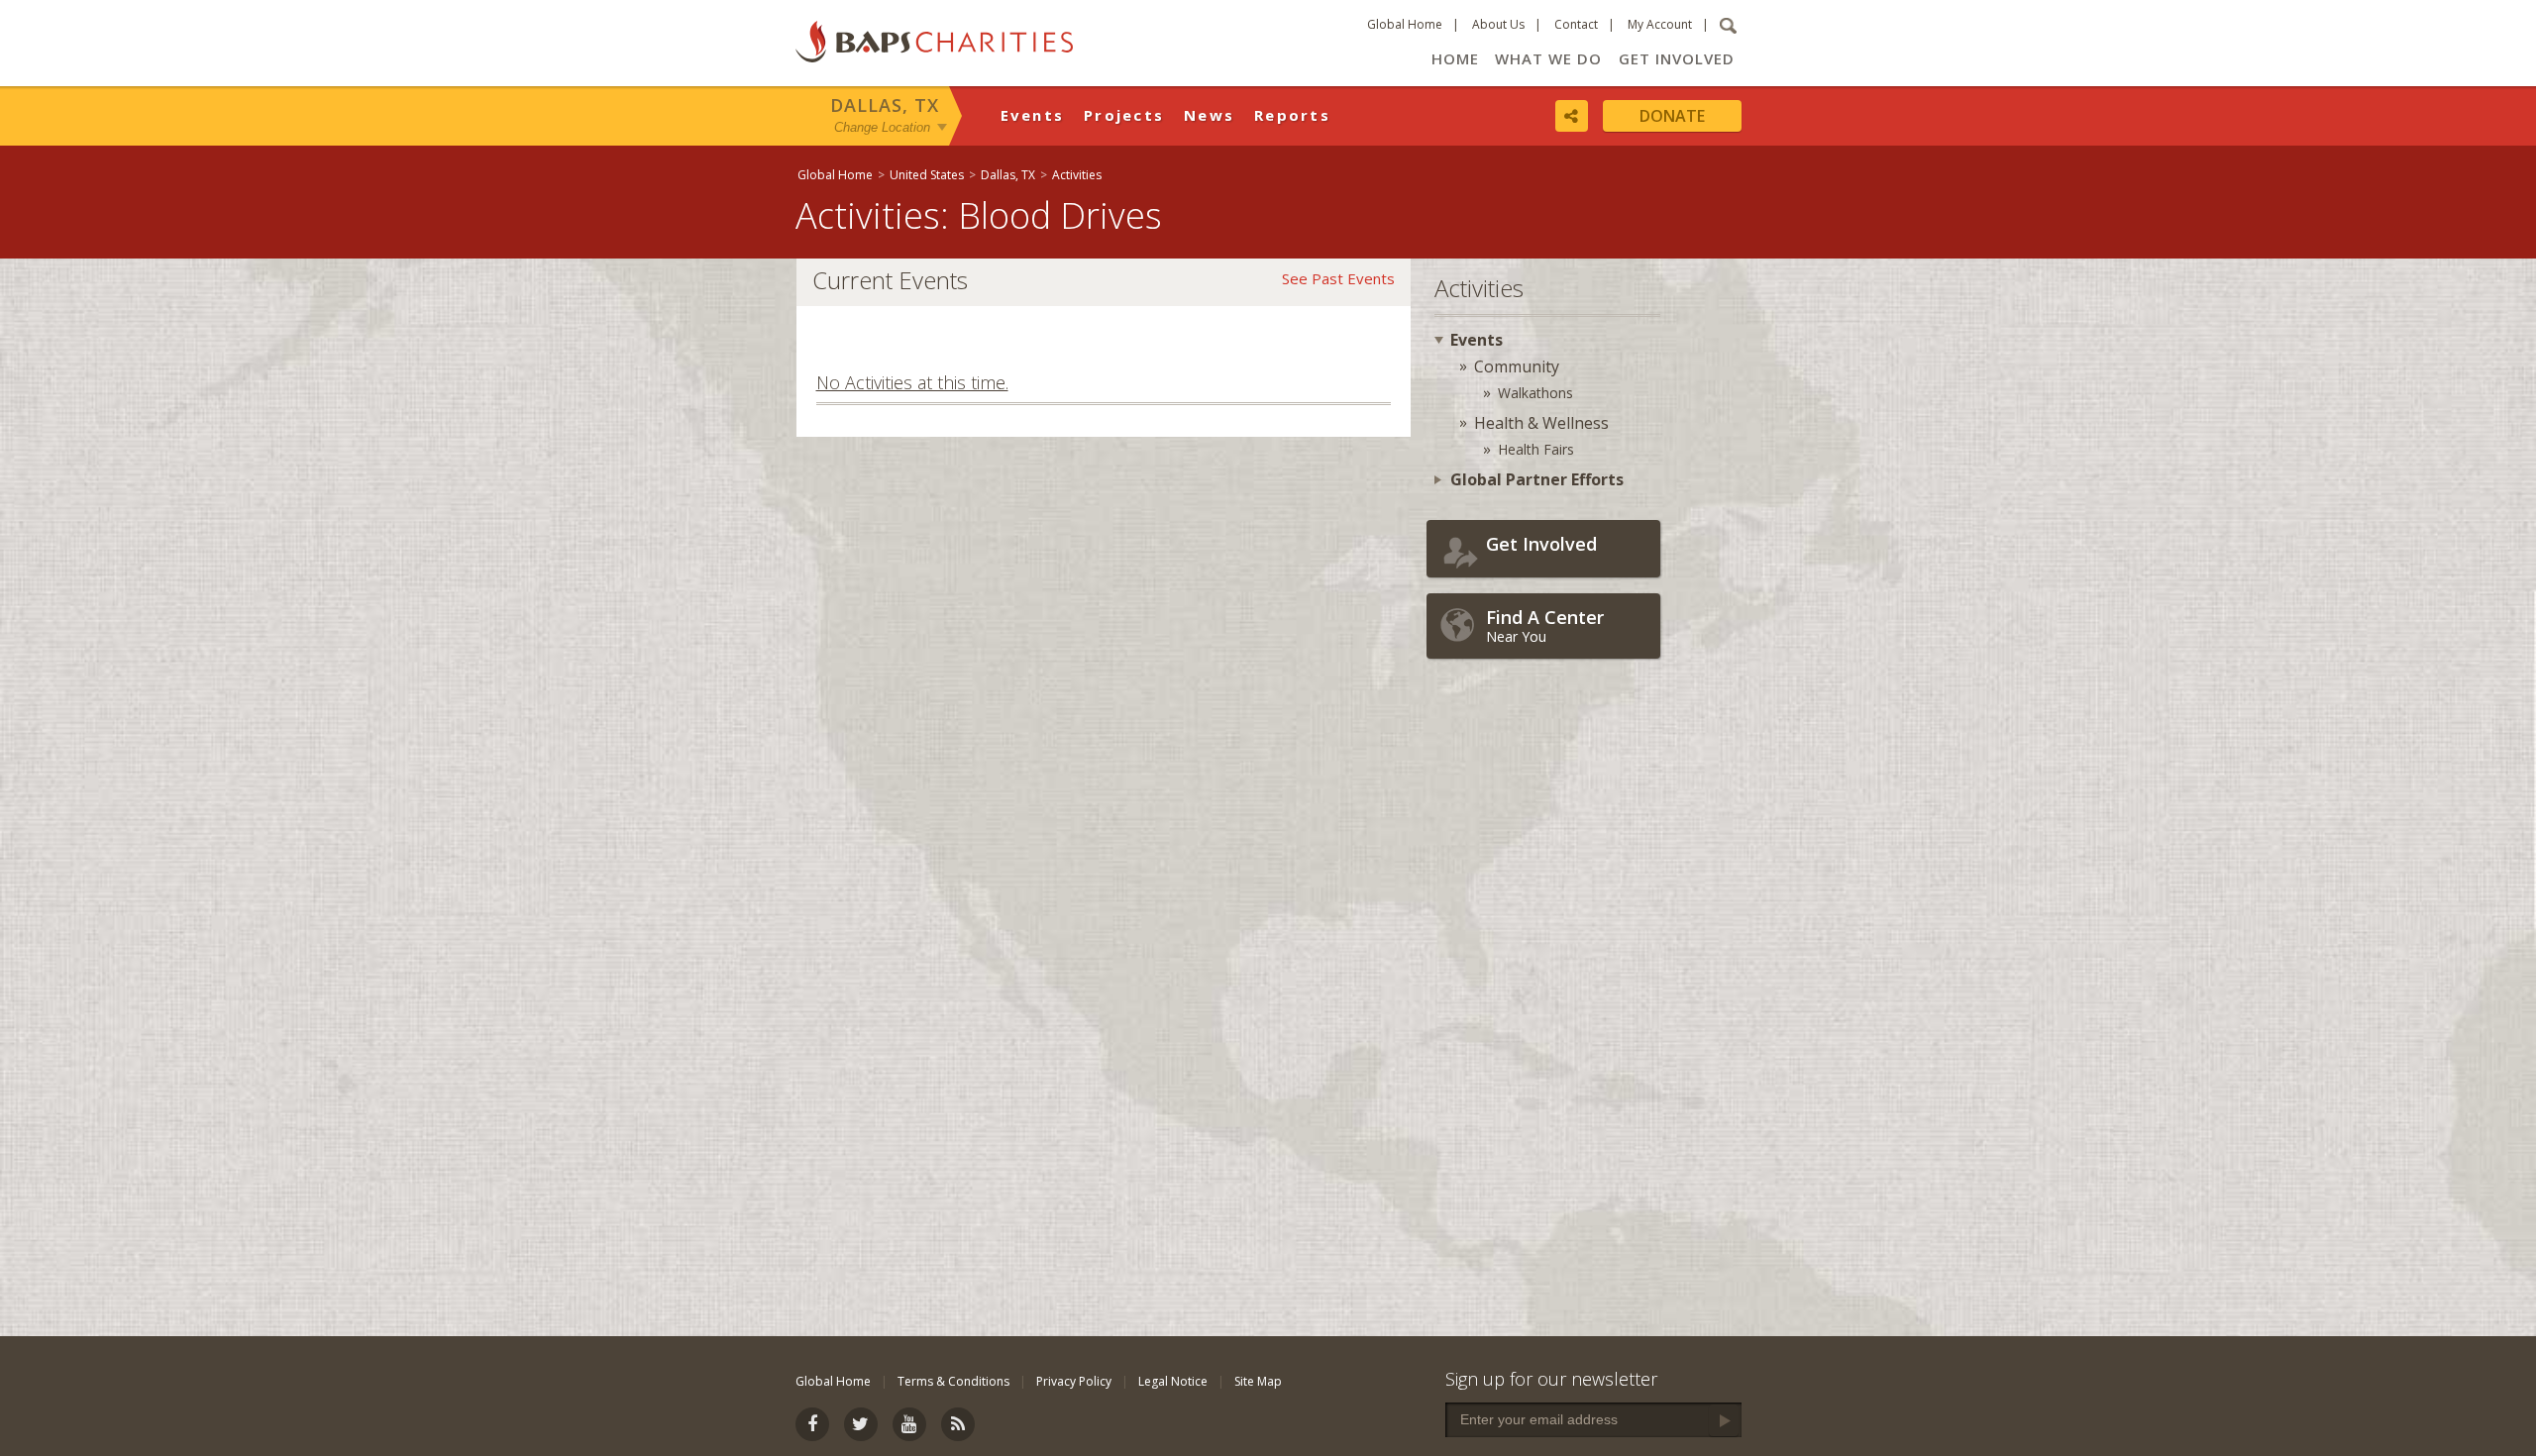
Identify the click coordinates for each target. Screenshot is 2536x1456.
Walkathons (1535, 393)
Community (1517, 366)
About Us (1498, 24)
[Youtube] (909, 1424)
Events (1033, 115)
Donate (1672, 116)
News (1209, 115)
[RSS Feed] (958, 1424)
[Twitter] (861, 1424)
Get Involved (1677, 58)
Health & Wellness (1541, 423)
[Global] (2511, 641)
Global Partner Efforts (1537, 479)
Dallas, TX (885, 105)
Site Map (1258, 1381)
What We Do (1548, 58)
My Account (1660, 24)
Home (1455, 58)
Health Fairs (1536, 449)
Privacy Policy (1074, 1381)
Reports (1292, 115)
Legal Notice (1173, 1381)
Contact (1576, 24)
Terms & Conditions (953, 1381)
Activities (1077, 175)
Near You (1545, 625)
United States (927, 175)
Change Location (882, 127)
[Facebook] (812, 1424)
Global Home (1405, 24)
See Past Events (1338, 278)
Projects (1124, 115)
